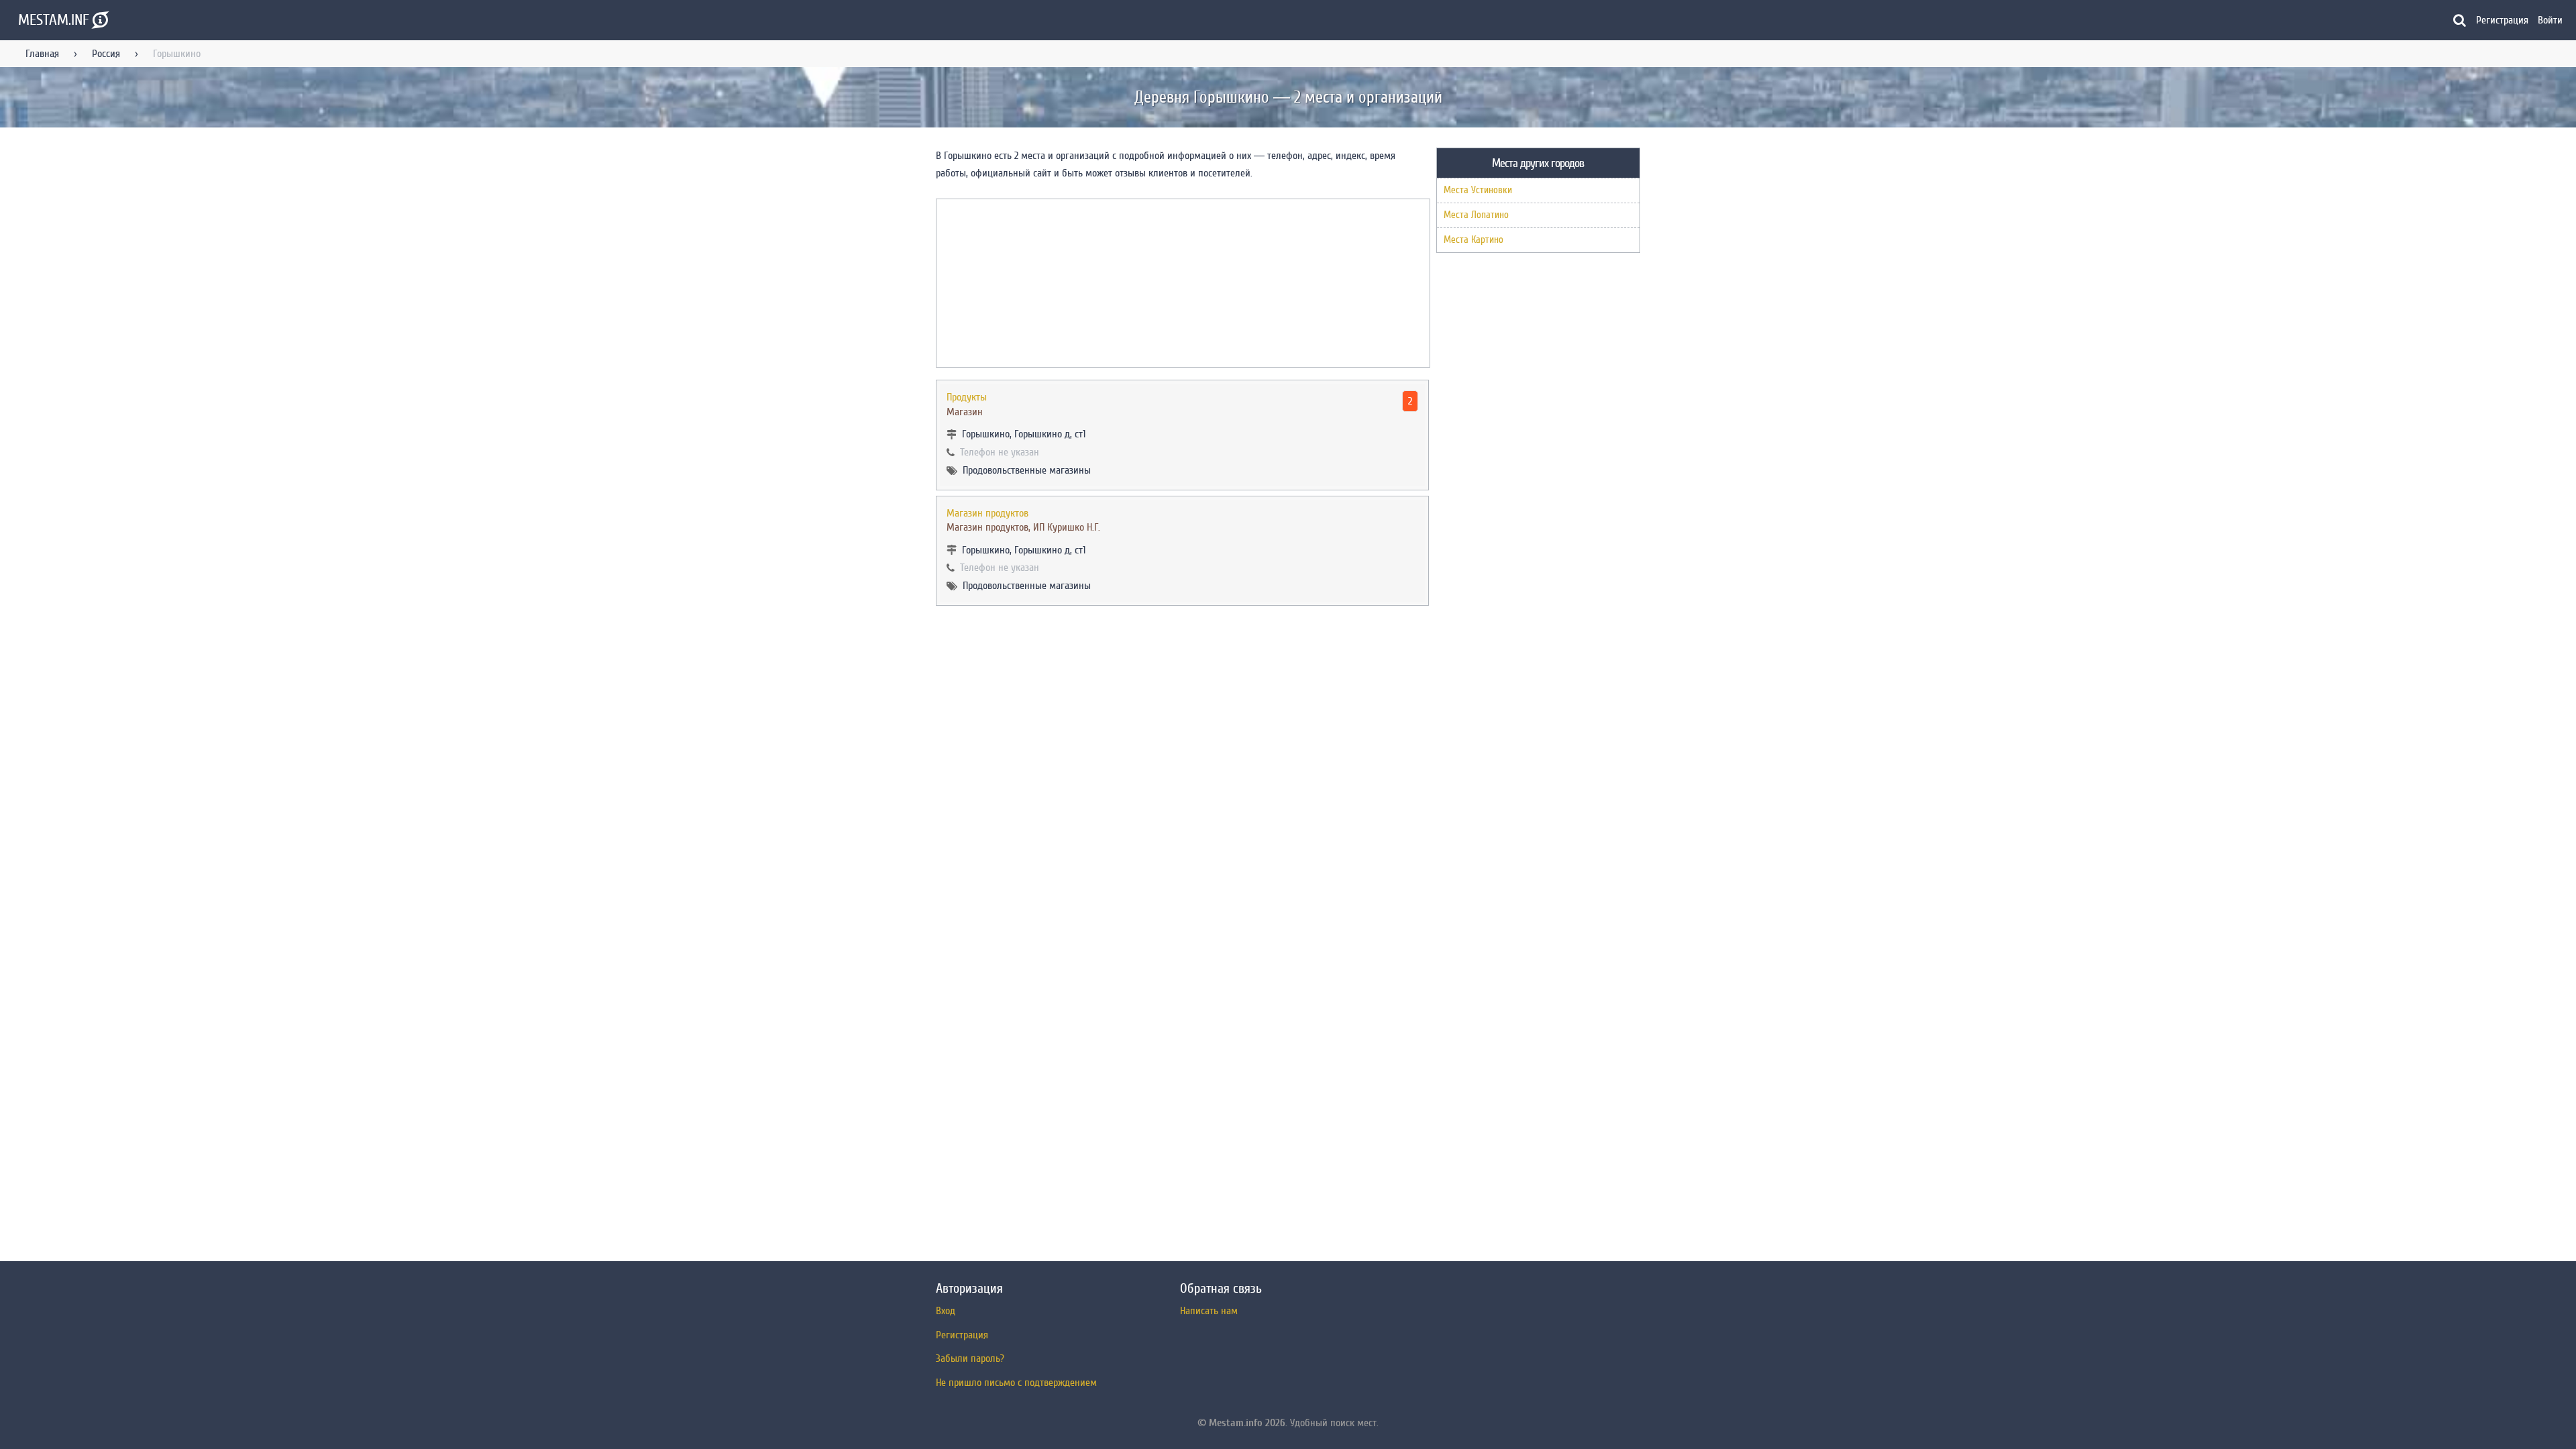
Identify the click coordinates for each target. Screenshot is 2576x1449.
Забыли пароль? (970, 1358)
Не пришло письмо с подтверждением (1016, 1383)
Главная (42, 54)
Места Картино (1473, 240)
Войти (2550, 20)
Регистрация (2502, 20)
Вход (946, 1311)
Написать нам (1209, 1311)
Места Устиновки (1478, 190)
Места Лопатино (1476, 215)
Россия (106, 54)
